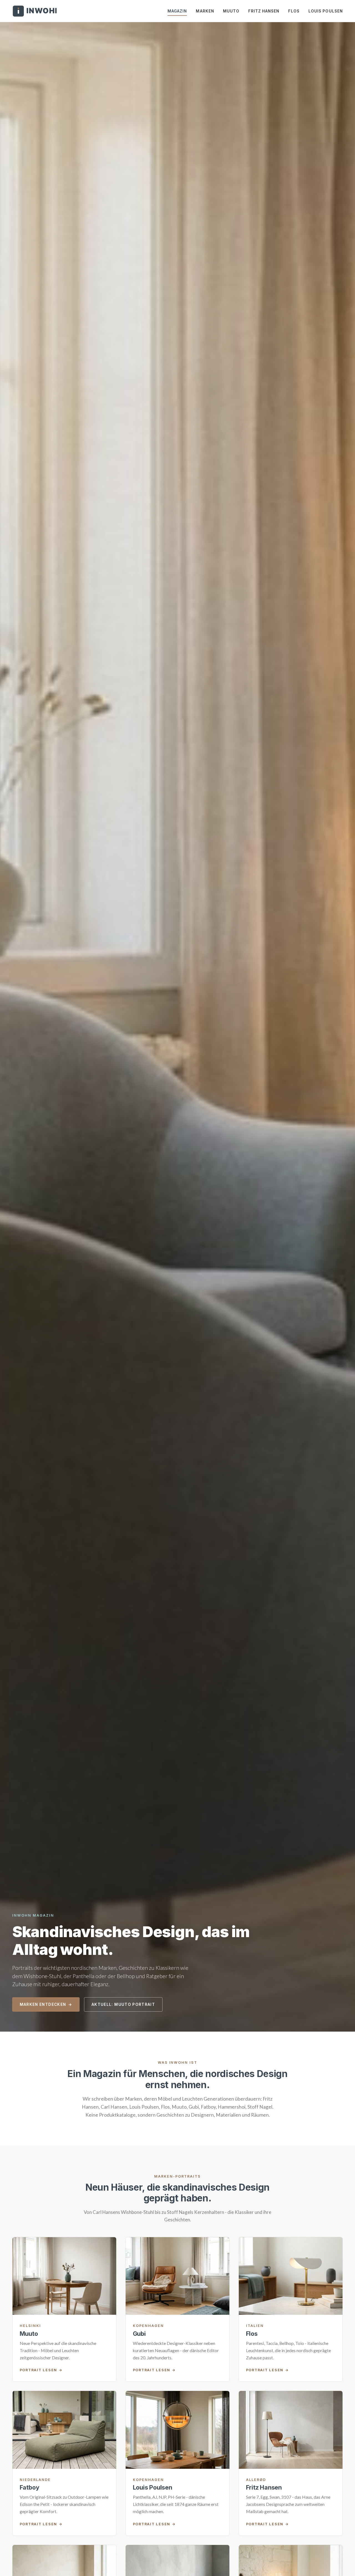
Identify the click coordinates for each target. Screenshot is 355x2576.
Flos (294, 11)
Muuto (231, 11)
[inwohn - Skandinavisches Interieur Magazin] (34, 11)
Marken (205, 11)
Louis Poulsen (326, 11)
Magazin (177, 11)
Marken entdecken (43, 2004)
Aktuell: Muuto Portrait (123, 2004)
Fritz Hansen (264, 11)
